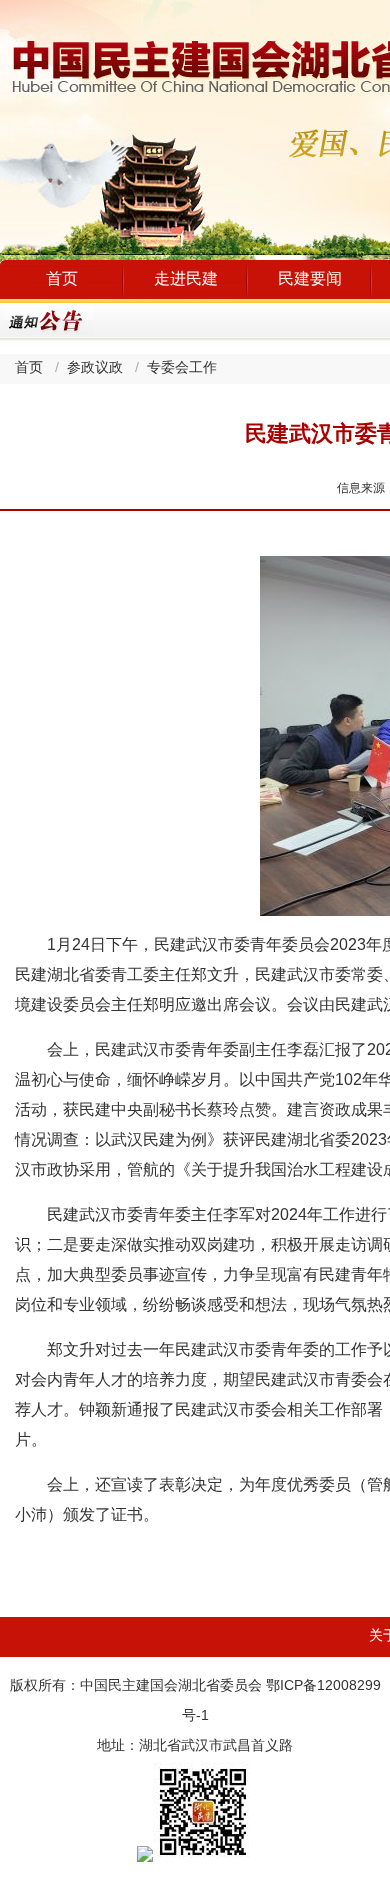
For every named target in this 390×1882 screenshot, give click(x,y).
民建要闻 (310, 279)
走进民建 (186, 279)
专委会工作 (182, 368)
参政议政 (95, 368)
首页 (62, 279)
